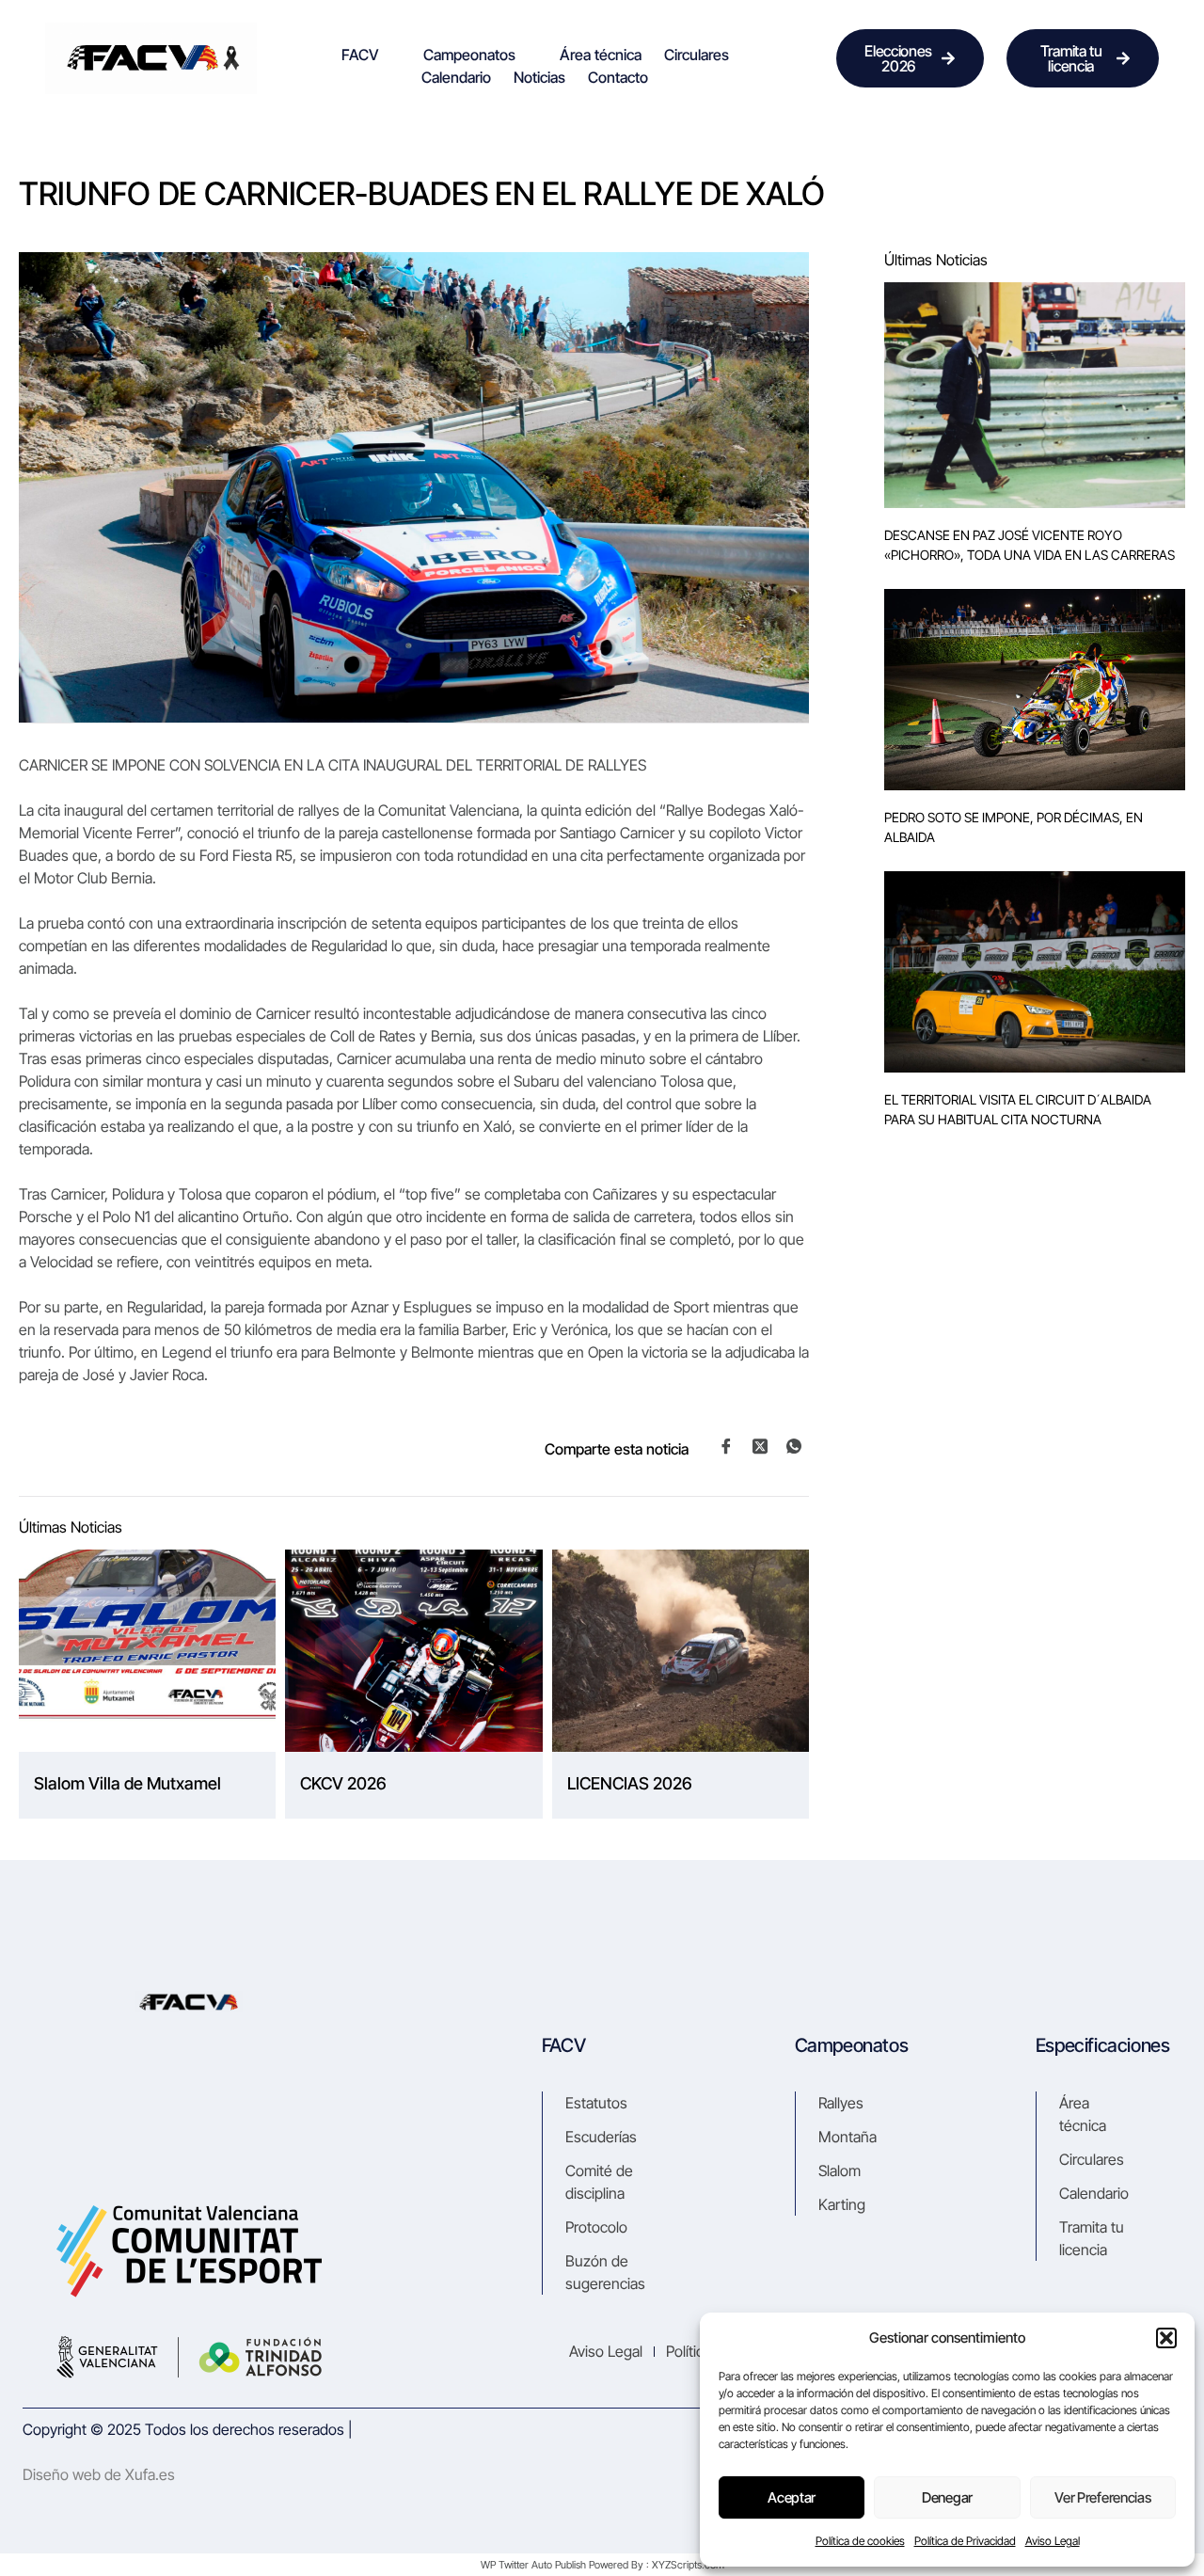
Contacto (618, 77)
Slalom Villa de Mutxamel (127, 1783)
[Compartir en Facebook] (726, 1447)
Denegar (947, 2497)
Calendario (456, 77)
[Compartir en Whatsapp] (794, 1447)
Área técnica (601, 55)
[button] (1166, 2338)
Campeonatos (469, 55)
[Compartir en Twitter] (760, 1446)
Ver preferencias (1102, 2497)
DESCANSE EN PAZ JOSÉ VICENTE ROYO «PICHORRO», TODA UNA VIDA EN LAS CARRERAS (1030, 545)
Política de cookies (860, 2541)
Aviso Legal (1053, 2541)
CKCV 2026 (343, 1783)
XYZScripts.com (688, 2565)
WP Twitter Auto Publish (533, 2565)
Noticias (539, 77)
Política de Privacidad (965, 2541)
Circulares (697, 55)
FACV (360, 55)
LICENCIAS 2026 (630, 1783)
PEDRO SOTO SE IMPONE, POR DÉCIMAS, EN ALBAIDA (1014, 827)
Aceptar (792, 2497)
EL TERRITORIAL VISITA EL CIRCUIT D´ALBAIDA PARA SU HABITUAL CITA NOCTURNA (1018, 1109)
